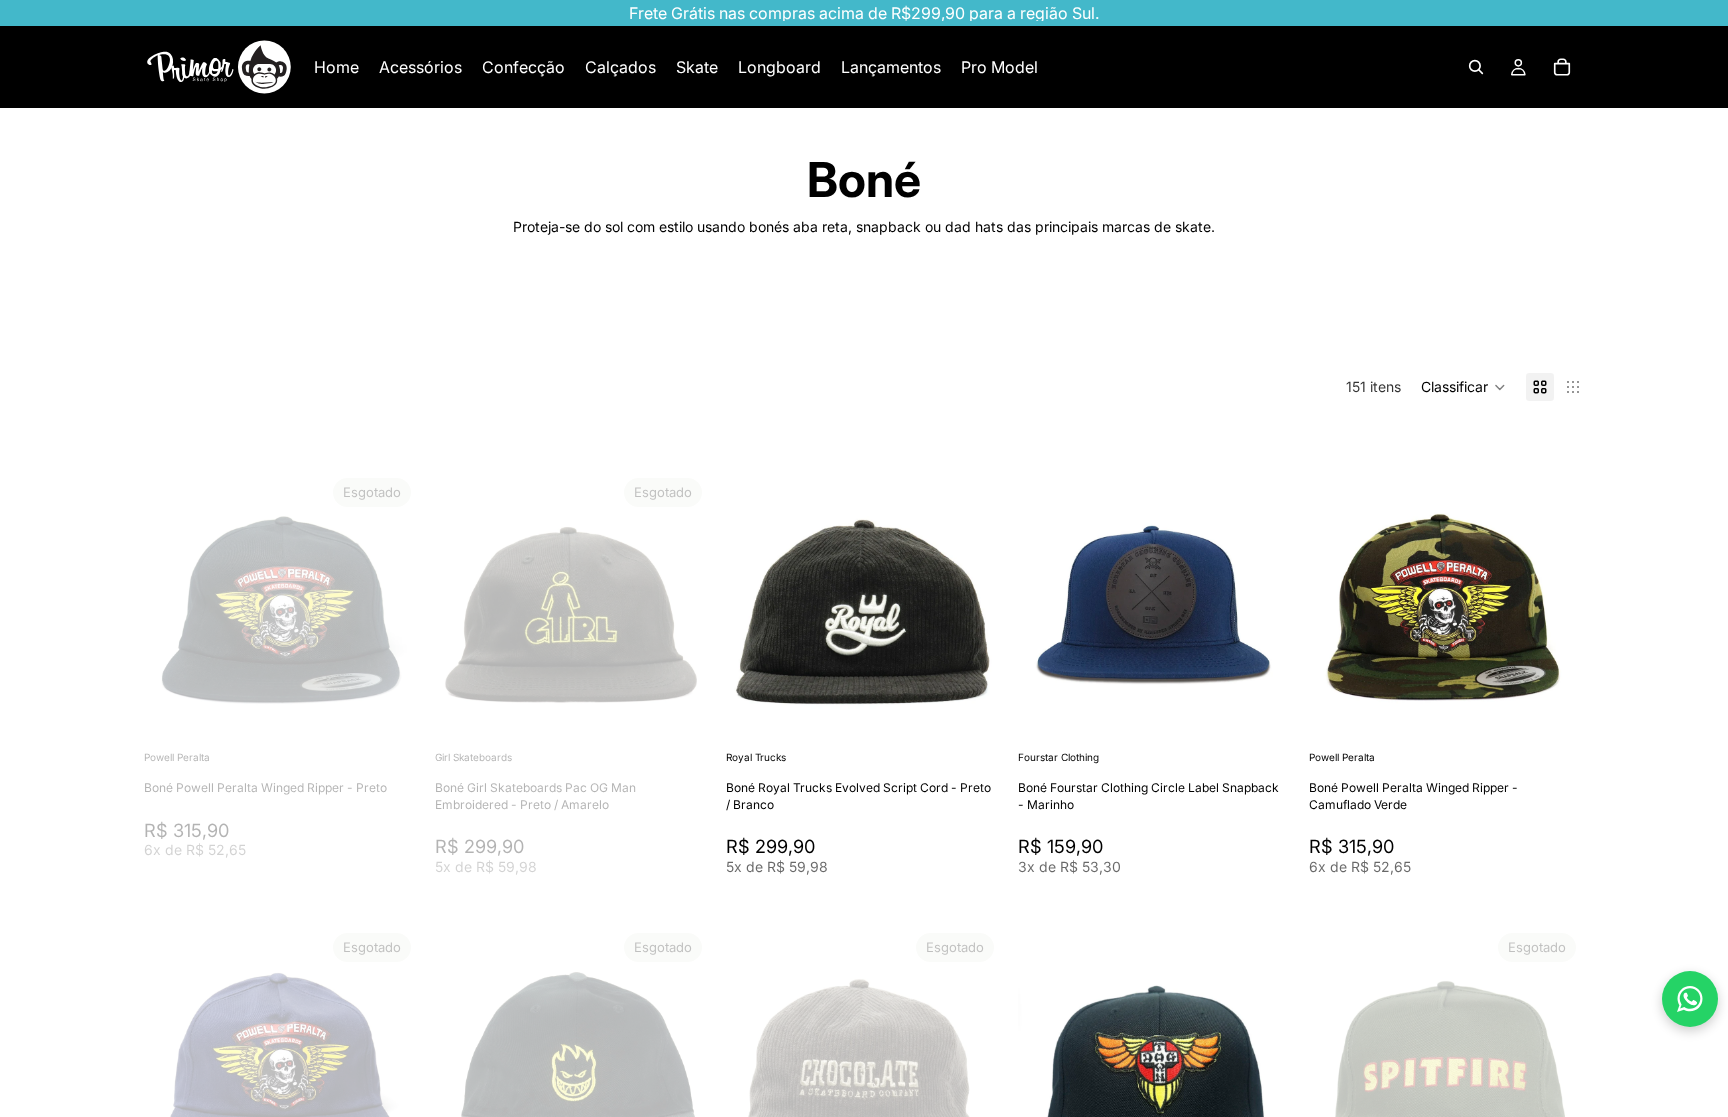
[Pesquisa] (1476, 67)
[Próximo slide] (1520, 322)
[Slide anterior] (174, 608)
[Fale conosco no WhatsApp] (1690, 999)
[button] (1463, 387)
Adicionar (988, 714)
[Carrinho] (1562, 67)
